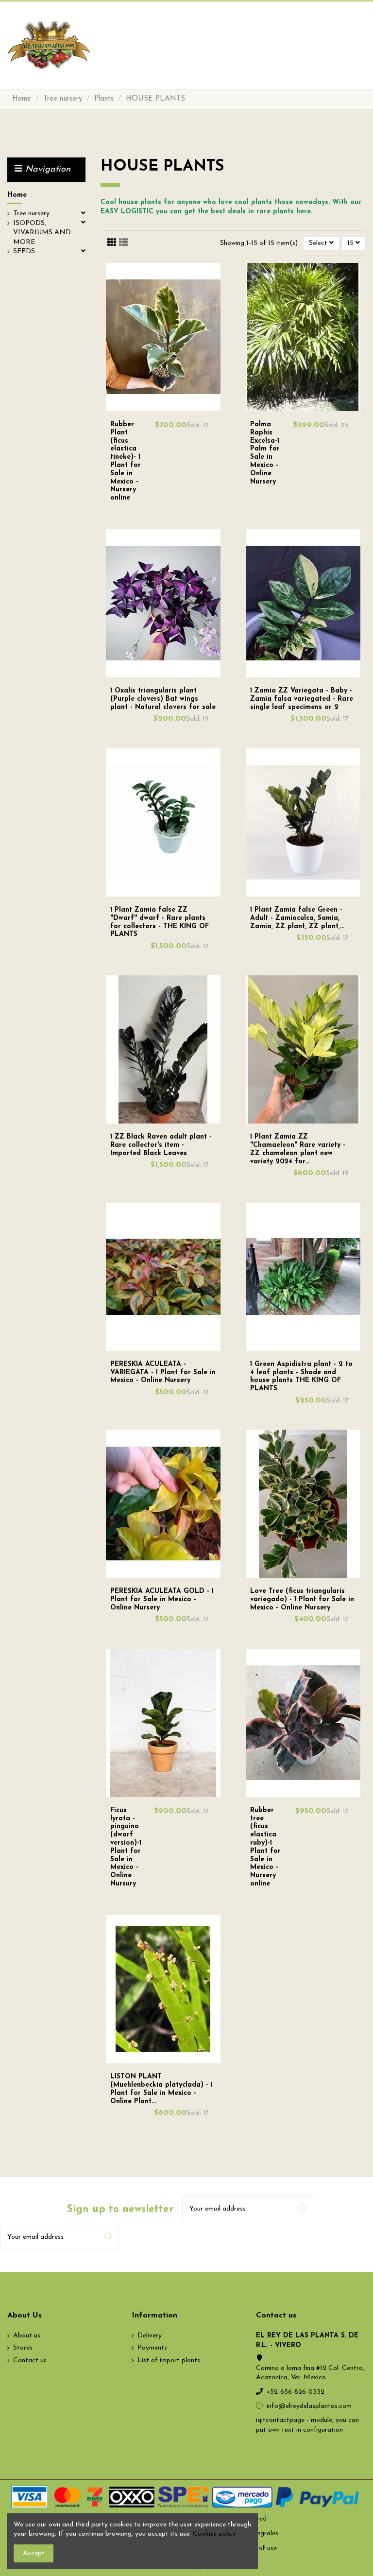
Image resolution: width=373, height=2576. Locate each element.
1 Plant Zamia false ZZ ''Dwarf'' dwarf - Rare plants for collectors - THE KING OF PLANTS (160, 922)
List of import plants (169, 2360)
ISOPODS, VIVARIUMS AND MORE (42, 233)
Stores (23, 2348)
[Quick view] (169, 407)
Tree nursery (31, 214)
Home (17, 195)
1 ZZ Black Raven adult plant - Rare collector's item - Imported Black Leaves (161, 1145)
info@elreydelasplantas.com (309, 2406)
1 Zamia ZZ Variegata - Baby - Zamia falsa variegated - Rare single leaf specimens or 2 (302, 699)
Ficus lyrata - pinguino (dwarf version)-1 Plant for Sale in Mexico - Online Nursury (126, 1847)
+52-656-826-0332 (296, 2392)
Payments (152, 2348)
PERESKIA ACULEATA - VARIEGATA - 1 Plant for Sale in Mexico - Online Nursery (163, 1373)
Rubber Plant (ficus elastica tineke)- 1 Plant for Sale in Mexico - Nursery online (126, 461)
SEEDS (24, 251)
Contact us (30, 2360)
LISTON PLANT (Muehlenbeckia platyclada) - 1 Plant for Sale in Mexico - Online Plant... (161, 2089)
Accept (34, 2553)
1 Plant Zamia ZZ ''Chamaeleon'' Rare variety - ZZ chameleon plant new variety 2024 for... (298, 1149)
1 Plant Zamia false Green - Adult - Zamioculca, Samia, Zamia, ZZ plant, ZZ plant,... (297, 918)
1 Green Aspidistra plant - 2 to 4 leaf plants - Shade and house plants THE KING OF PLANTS (301, 1376)
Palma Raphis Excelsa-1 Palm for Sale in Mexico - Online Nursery (265, 453)
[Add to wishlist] (158, 407)
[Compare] (163, 407)
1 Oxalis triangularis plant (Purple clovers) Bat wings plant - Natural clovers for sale (163, 699)
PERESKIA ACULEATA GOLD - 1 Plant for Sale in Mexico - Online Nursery (162, 1599)
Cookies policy (214, 2534)
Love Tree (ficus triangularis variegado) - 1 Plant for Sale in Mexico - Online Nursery (302, 1599)
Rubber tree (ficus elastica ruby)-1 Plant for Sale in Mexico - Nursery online (265, 1847)
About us (27, 2336)
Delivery (150, 2336)
